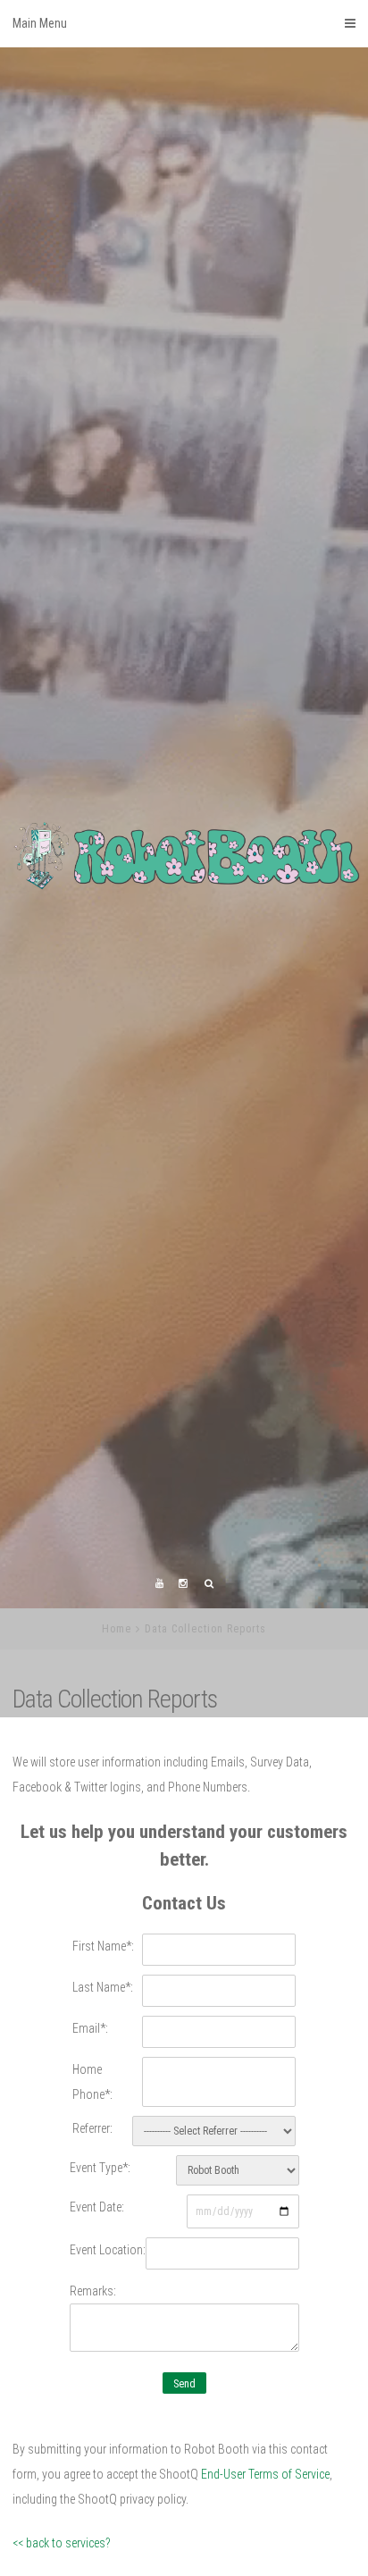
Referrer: (92, 2237)
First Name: (103, 2055)
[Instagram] (183, 1694)
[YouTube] (160, 1694)
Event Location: (108, 2359)
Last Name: (103, 2096)
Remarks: (93, 2400)
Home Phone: (92, 2191)
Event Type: (100, 2277)
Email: (90, 2137)
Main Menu (40, 23)
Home (117, 1738)
